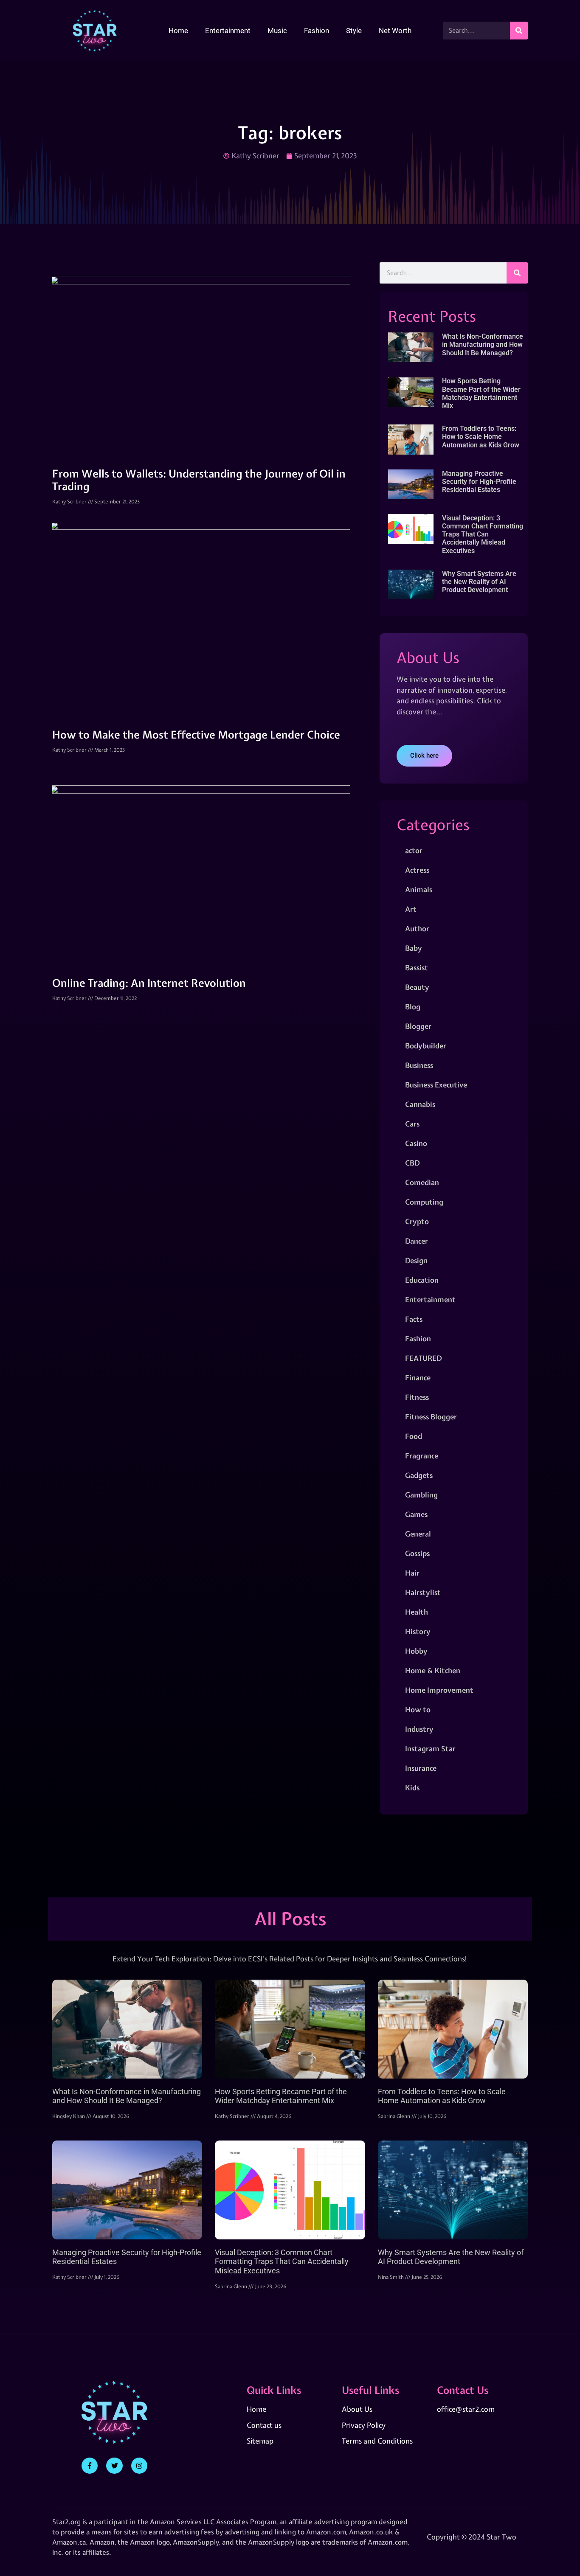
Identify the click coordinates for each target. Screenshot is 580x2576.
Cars (412, 1124)
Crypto (417, 1221)
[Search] (519, 31)
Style (354, 31)
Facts (414, 1319)
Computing (424, 1202)
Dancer (417, 1241)
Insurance (421, 1768)
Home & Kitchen (433, 1670)
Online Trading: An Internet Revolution (149, 983)
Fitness (417, 1397)
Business (419, 1065)
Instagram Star (430, 1749)
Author (417, 928)
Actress (417, 870)
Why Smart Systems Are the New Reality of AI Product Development (479, 582)
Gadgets (419, 1475)
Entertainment (228, 31)
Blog (413, 1007)
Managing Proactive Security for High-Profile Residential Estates (479, 482)
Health (417, 1612)
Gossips (417, 1553)
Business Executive (436, 1085)
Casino (416, 1143)
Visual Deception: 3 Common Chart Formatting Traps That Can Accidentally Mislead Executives (483, 534)
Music (277, 31)
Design (416, 1260)
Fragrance (422, 1456)
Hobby (416, 1651)
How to (418, 1709)
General (418, 1534)
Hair (412, 1573)
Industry (419, 1729)
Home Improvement (439, 1690)
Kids (412, 1788)
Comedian (422, 1182)
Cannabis (420, 1104)
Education (422, 1280)
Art (411, 909)
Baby (414, 948)
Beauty (417, 987)
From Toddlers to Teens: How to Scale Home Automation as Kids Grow (481, 437)
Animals (419, 889)
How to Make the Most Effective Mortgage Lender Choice (196, 735)
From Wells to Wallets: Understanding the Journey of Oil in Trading (199, 480)
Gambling (421, 1495)
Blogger (418, 1026)
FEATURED (423, 1358)
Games (416, 1514)
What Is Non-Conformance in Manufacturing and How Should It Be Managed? (483, 344)
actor (414, 850)
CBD (412, 1163)
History (418, 1631)
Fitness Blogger (431, 1417)
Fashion (317, 31)
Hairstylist (423, 1592)
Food (414, 1436)
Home (178, 31)
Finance (418, 1378)
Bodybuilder (426, 1046)
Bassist (417, 968)
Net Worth (395, 31)
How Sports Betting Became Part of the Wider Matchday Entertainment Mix (481, 393)
